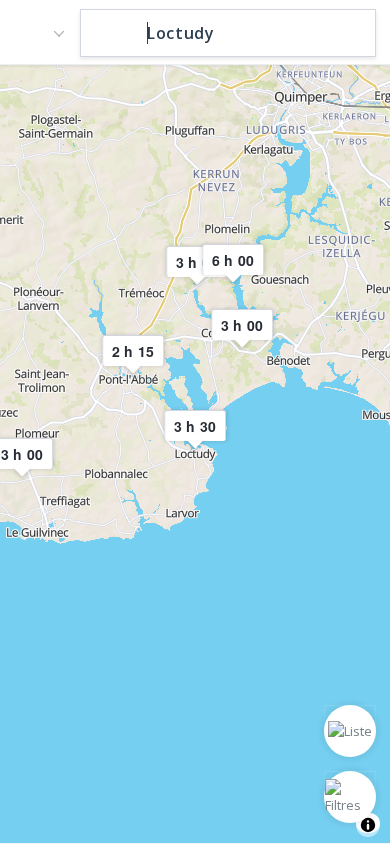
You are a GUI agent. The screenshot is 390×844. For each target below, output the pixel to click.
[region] (195, 453)
